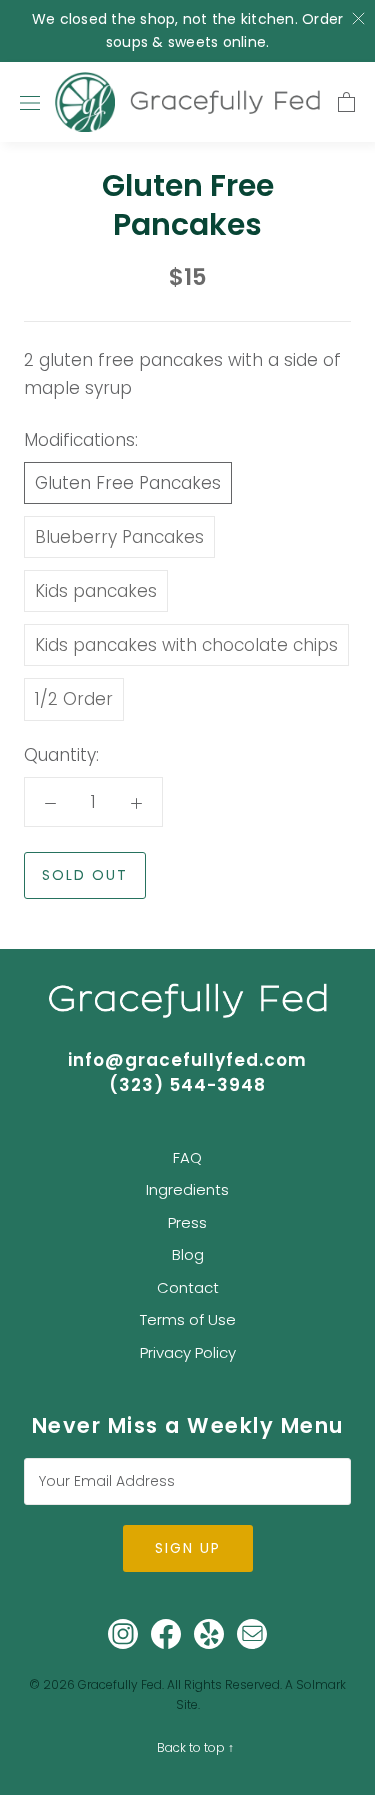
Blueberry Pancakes (119, 537)
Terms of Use (188, 1319)
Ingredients (187, 1189)
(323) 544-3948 (187, 1085)
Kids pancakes (96, 591)
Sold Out (85, 875)
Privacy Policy (188, 1352)
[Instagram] (123, 1634)
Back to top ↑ (195, 1747)
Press (187, 1222)
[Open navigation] (30, 102)
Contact (188, 1287)
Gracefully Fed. (121, 1684)
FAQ (187, 1157)
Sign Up (188, 1548)
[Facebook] (166, 1634)
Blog (188, 1254)
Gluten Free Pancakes (128, 483)
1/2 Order (74, 699)
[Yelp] (209, 1634)
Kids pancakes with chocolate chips (186, 645)
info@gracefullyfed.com (187, 1060)
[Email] (252, 1634)
